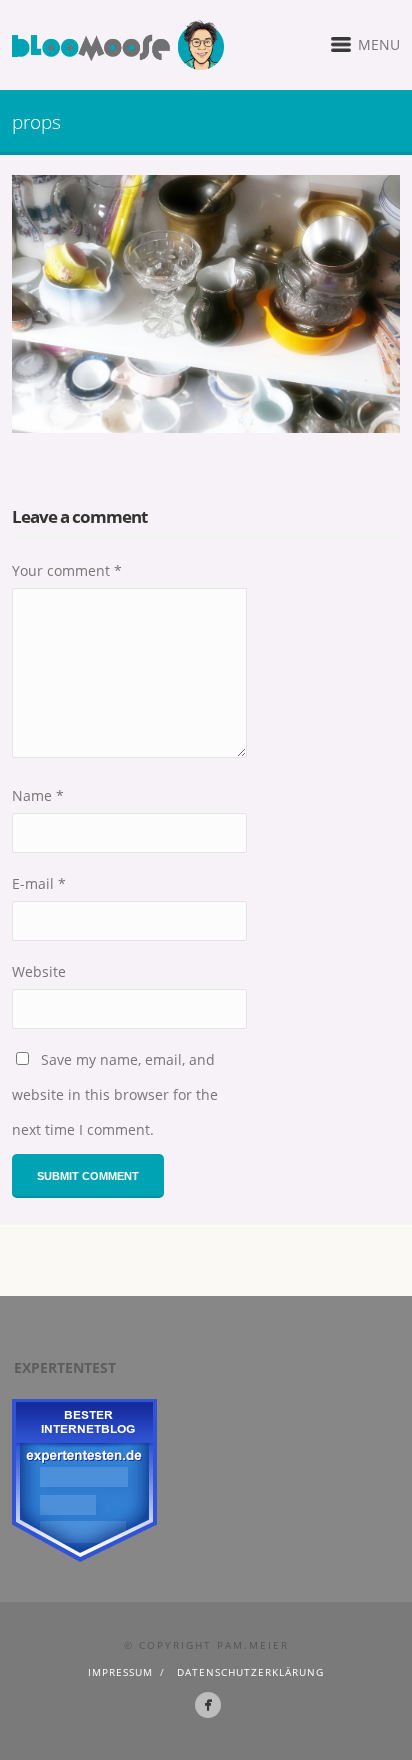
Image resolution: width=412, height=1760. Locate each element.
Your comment (67, 570)
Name (38, 795)
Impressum (120, 1672)
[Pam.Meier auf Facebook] (208, 1705)
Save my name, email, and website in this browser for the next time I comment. (115, 1094)
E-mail (39, 883)
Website (39, 971)
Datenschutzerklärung (250, 1672)
